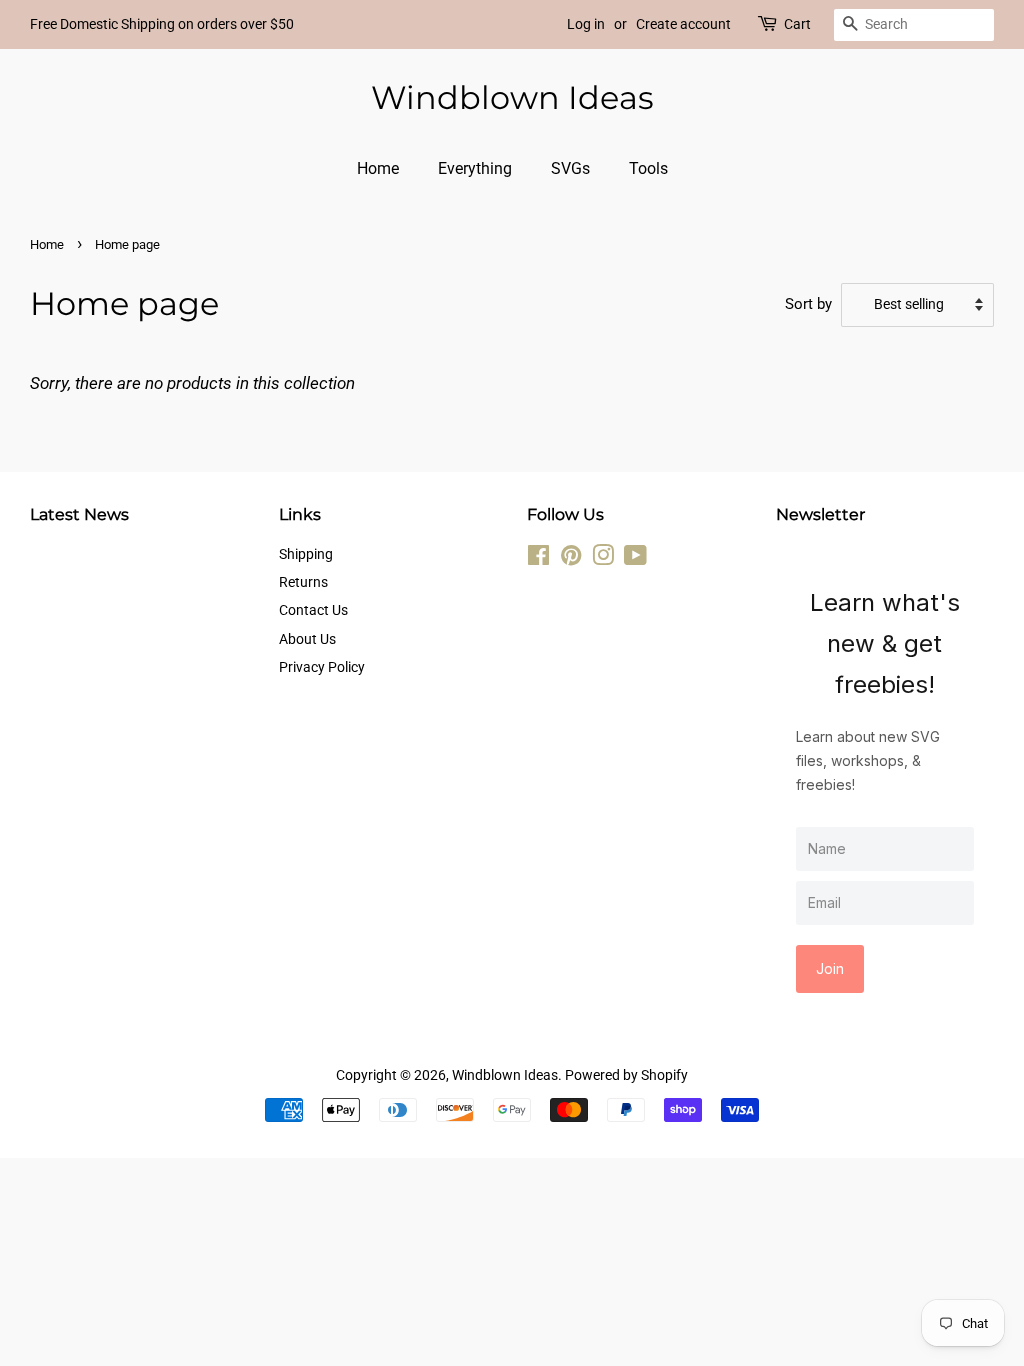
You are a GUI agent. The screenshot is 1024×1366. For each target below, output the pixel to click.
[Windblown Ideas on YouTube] (635, 559)
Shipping (306, 554)
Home (378, 168)
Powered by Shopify (626, 1075)
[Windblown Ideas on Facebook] (538, 559)
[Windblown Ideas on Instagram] (603, 559)
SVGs (570, 168)
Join (830, 968)
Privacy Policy (322, 667)
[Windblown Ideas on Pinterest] (571, 559)
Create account (683, 24)
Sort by (808, 304)
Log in (586, 24)
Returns (303, 582)
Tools (648, 168)
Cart (797, 24)
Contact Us (313, 610)
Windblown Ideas (512, 98)
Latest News (79, 514)
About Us (307, 639)
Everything (475, 168)
